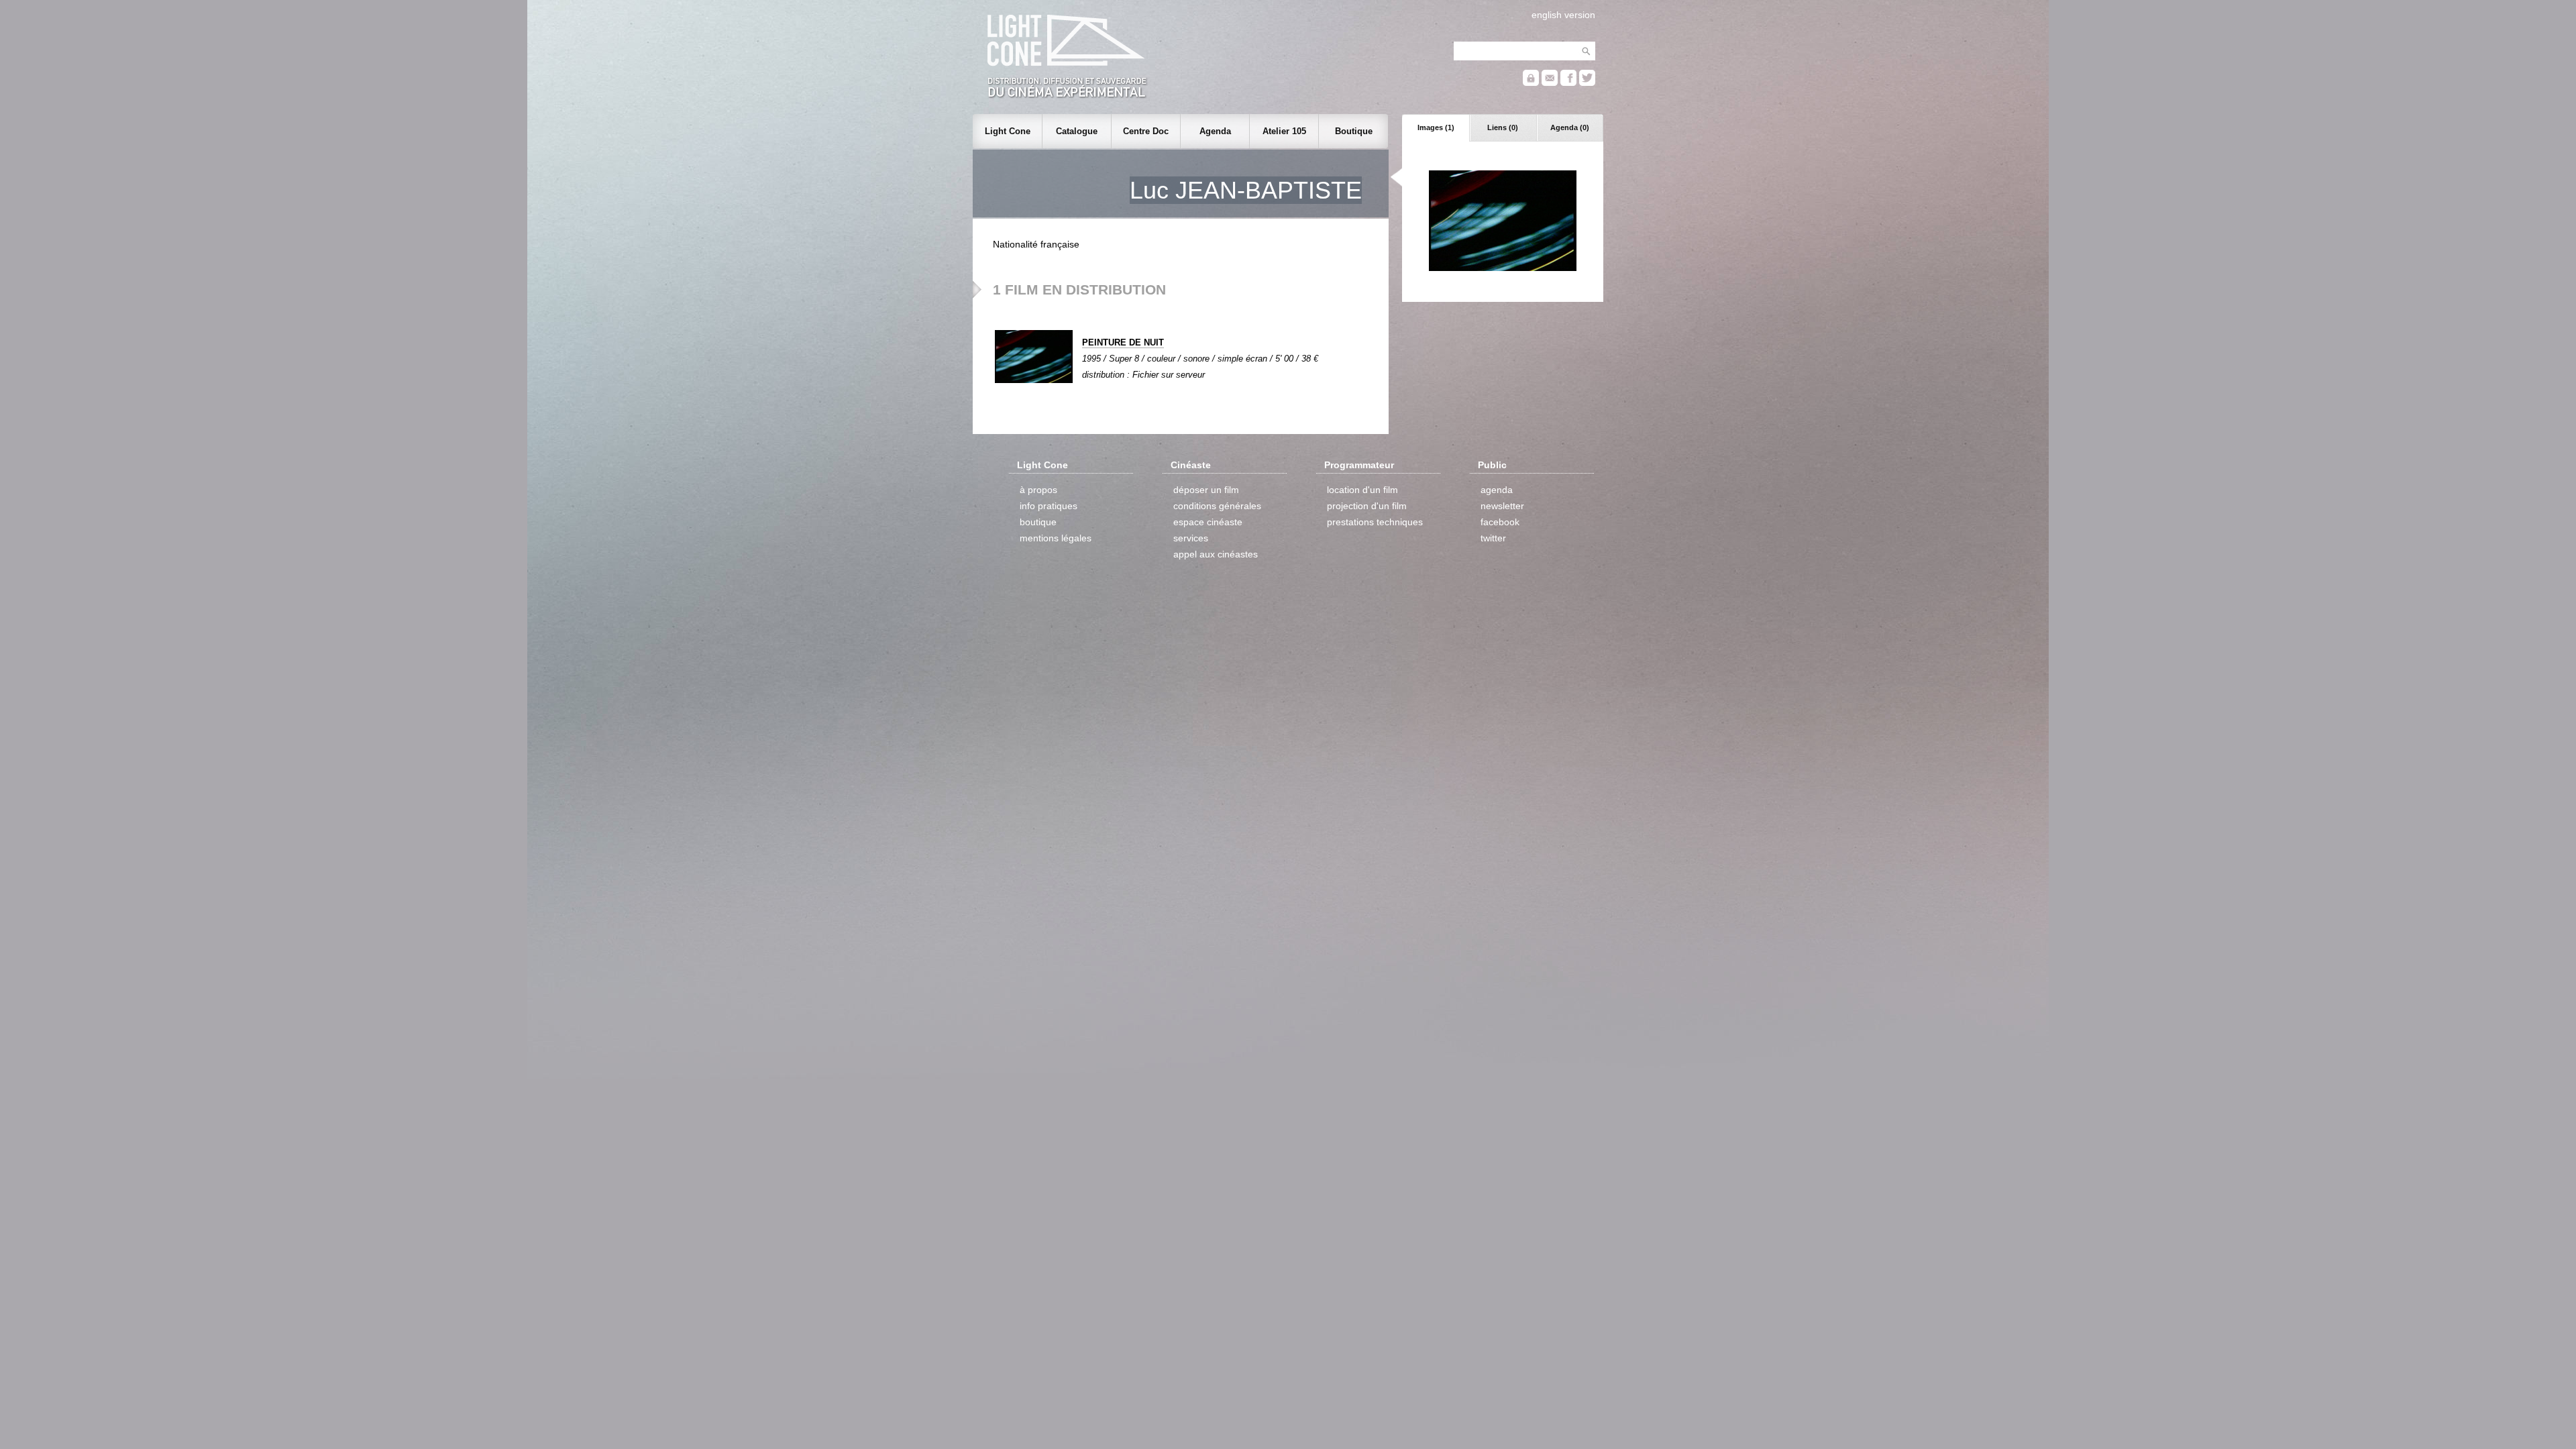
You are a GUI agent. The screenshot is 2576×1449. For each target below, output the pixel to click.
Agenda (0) (1570, 127)
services (1191, 538)
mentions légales (1056, 538)
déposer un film (1206, 490)
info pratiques (1049, 506)
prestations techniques (1375, 522)
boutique (1038, 522)
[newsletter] (1550, 83)
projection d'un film (1367, 506)
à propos (1038, 490)
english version (1563, 15)
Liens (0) (1503, 127)
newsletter (1502, 506)
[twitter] (1587, 83)
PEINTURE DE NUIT (1123, 342)
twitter (1493, 538)
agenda (1497, 490)
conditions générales (1217, 506)
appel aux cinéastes (1216, 554)
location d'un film (1362, 490)
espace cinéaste (1208, 522)
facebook (1500, 522)
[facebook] (1568, 83)
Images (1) (1436, 127)
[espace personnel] (1531, 83)
